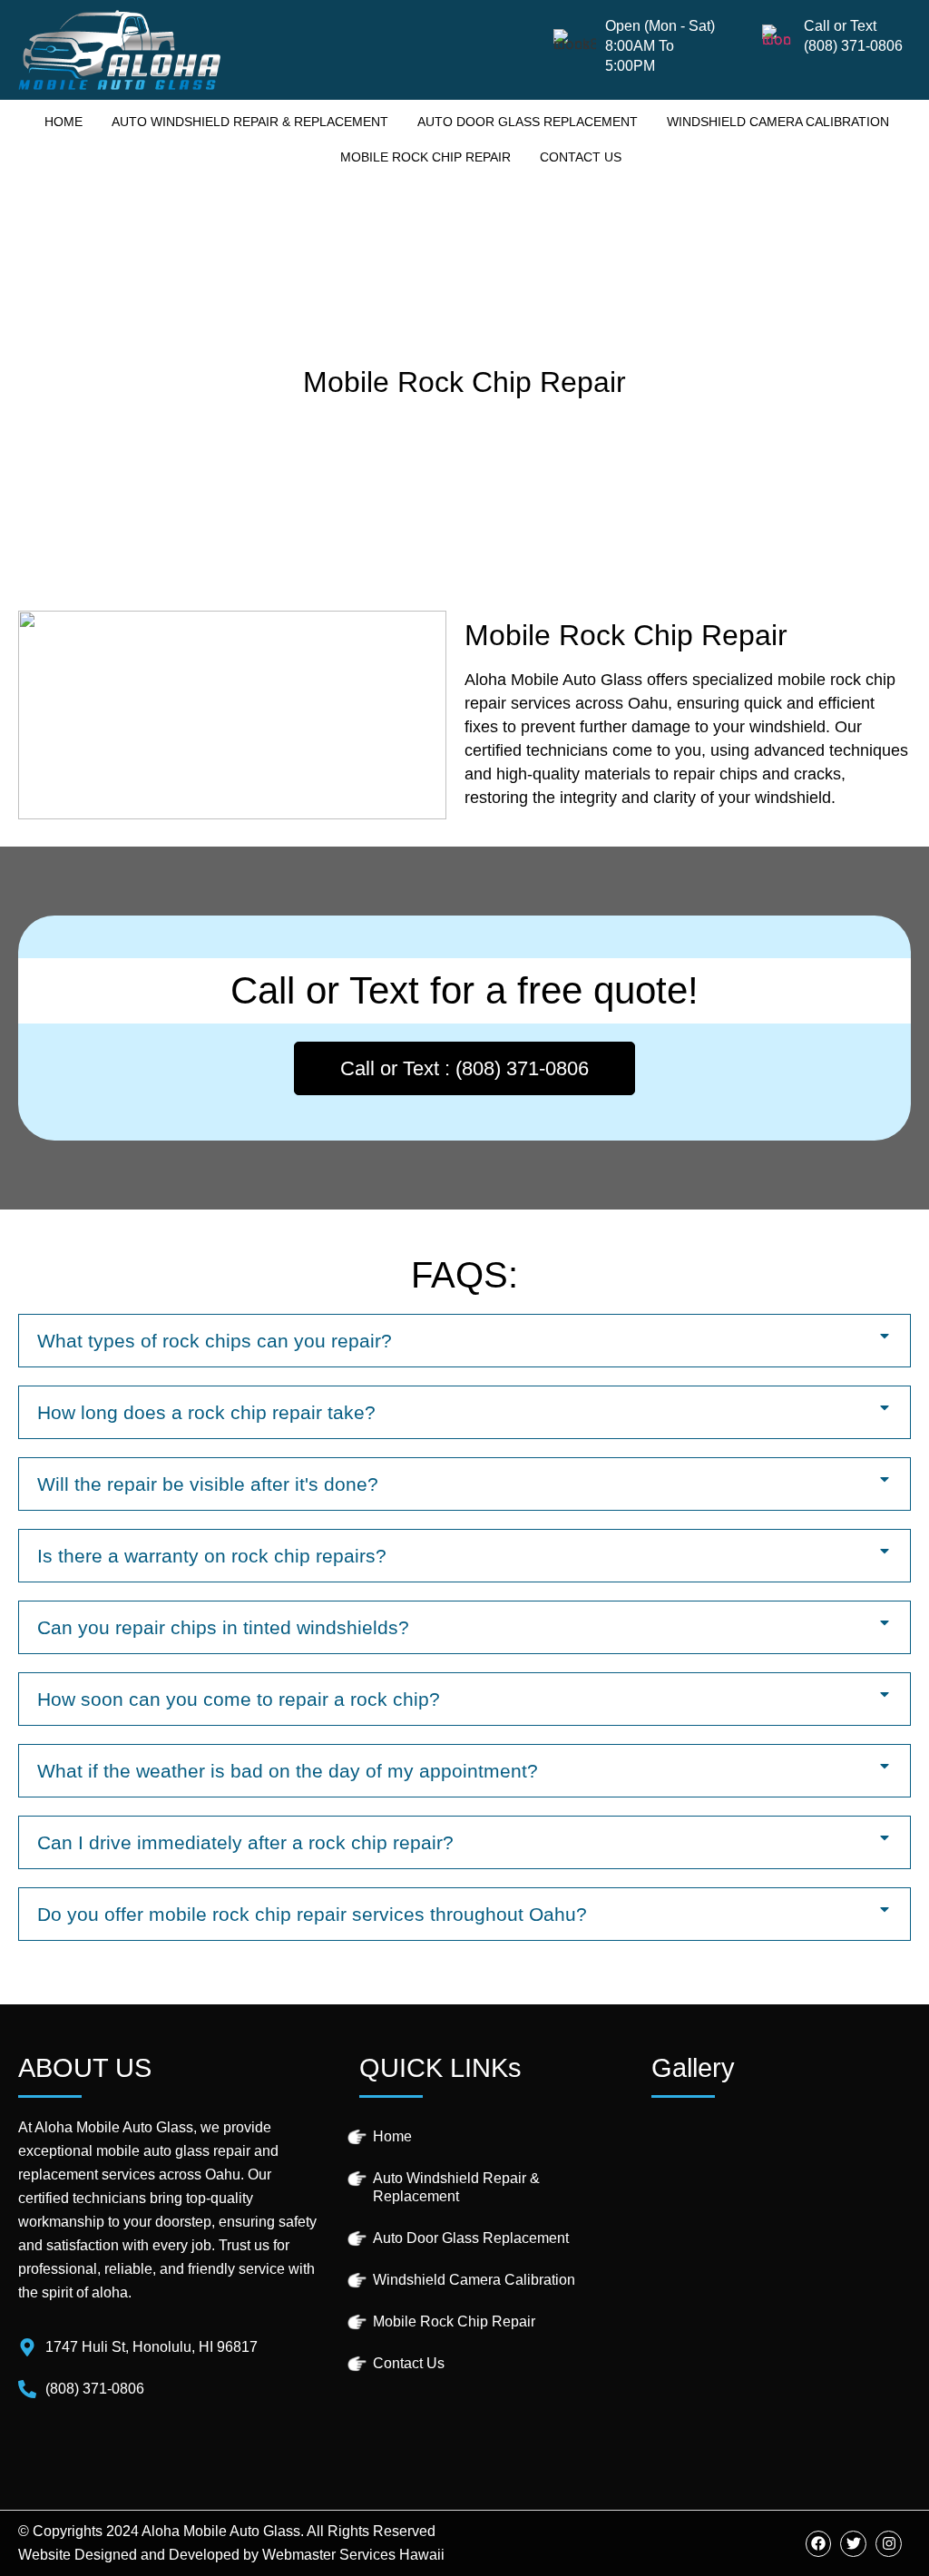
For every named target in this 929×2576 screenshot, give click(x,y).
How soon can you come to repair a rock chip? (239, 1699)
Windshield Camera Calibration (778, 122)
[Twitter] (853, 2544)
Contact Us (581, 157)
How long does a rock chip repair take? (206, 1412)
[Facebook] (819, 2544)
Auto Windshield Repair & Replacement (250, 122)
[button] (464, 1341)
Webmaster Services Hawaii (353, 2555)
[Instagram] (889, 2544)
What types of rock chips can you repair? (215, 1341)
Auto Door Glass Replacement (528, 122)
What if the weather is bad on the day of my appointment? (288, 1771)
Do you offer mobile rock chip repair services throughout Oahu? (312, 1914)
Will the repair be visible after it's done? (208, 1484)
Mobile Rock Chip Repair (425, 157)
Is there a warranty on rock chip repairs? (212, 1556)
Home (64, 122)
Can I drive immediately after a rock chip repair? (245, 1842)
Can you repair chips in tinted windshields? (223, 1627)
